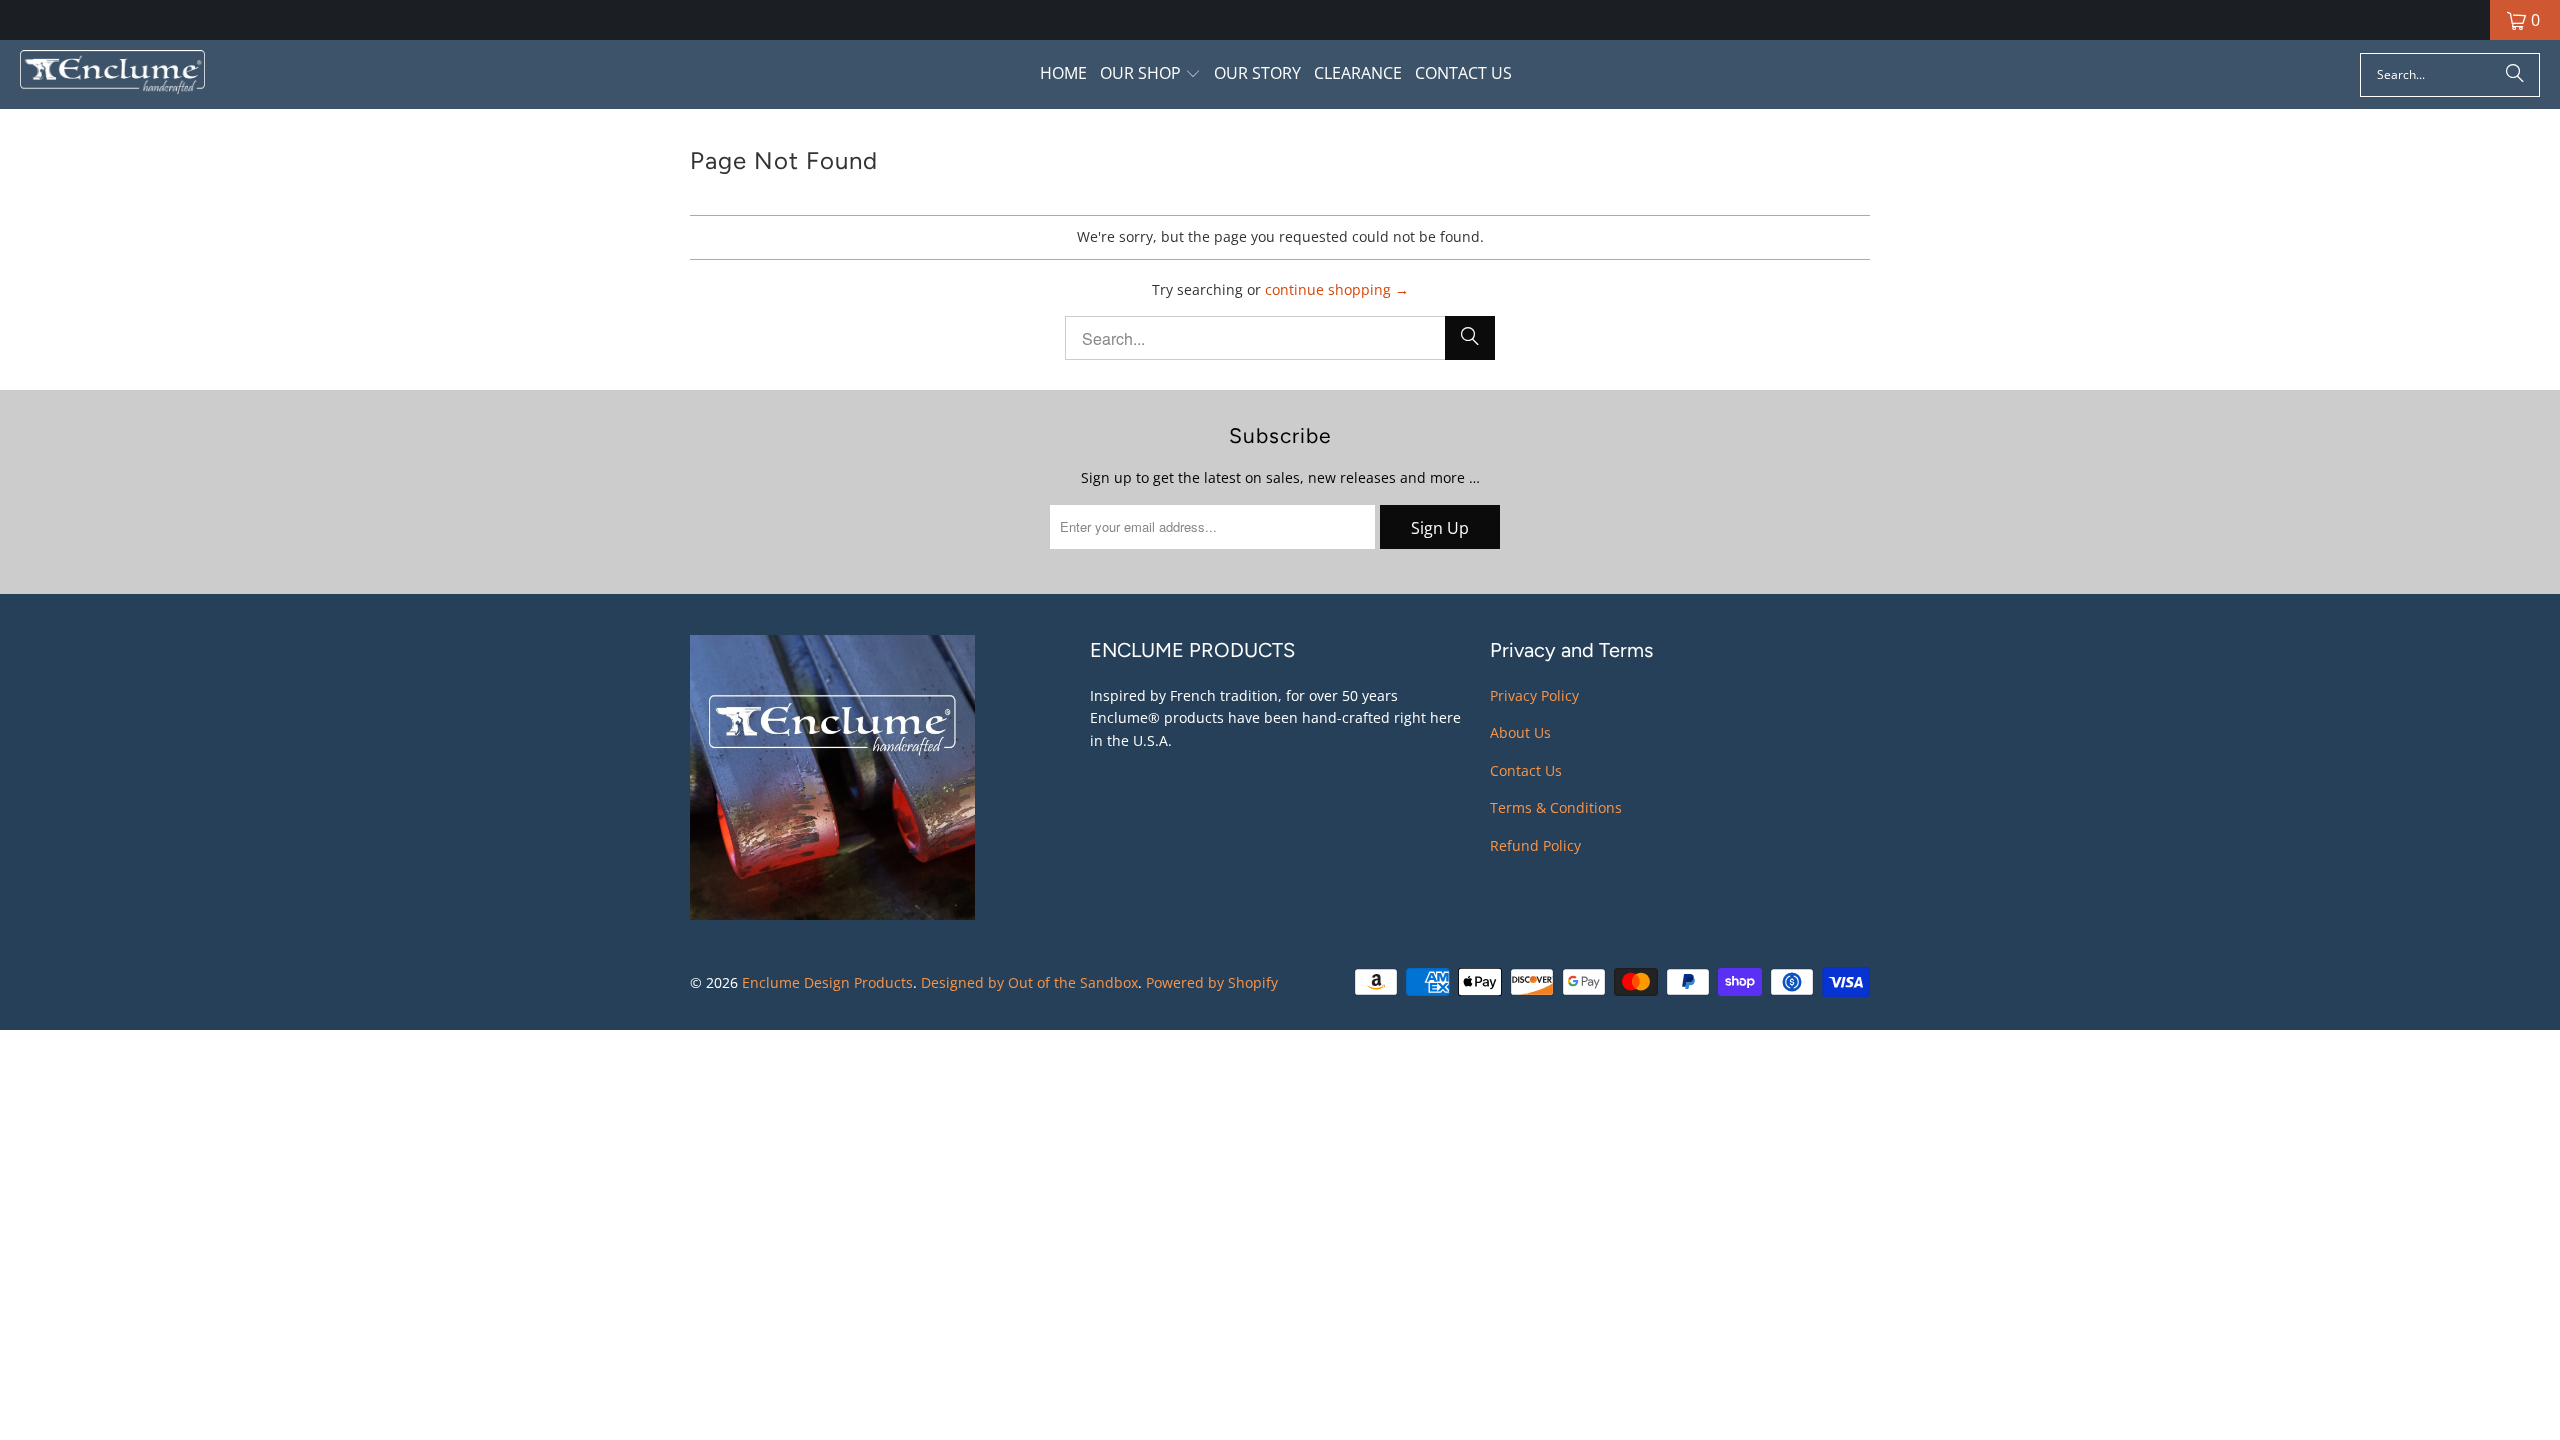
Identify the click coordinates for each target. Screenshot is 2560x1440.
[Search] (2515, 75)
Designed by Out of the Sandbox (1029, 982)
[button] (1150, 74)
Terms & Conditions (1556, 807)
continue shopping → (1337, 289)
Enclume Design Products (827, 982)
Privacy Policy (1534, 695)
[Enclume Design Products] (112, 74)
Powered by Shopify (1212, 982)
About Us (1520, 732)
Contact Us (1526, 770)
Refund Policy (1535, 845)
